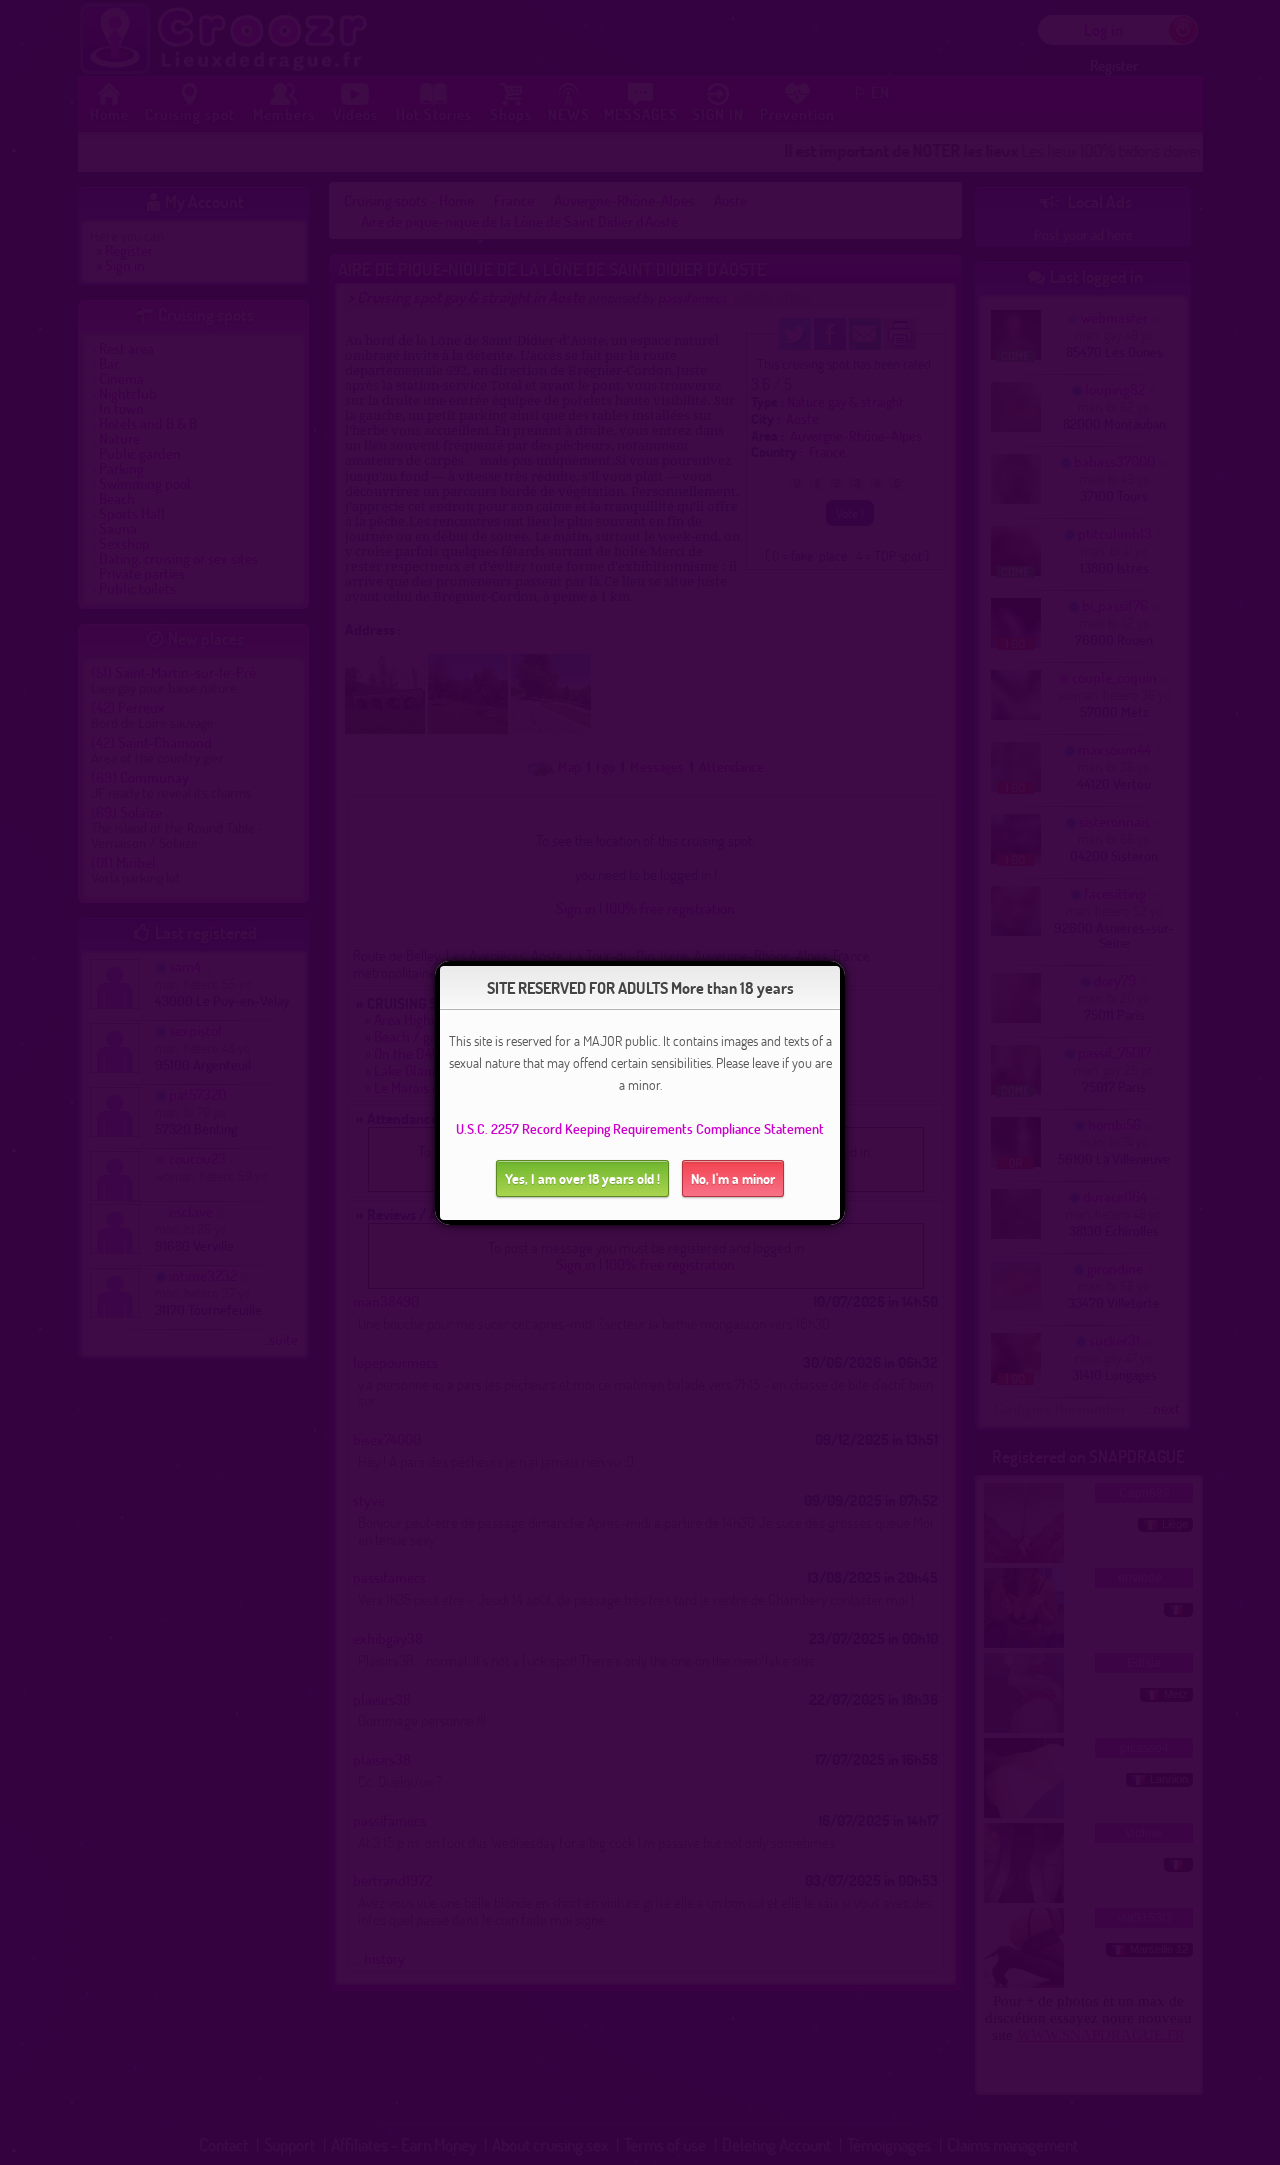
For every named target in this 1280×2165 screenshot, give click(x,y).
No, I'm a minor (733, 1178)
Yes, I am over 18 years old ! (582, 1178)
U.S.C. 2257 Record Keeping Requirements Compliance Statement (640, 1128)
